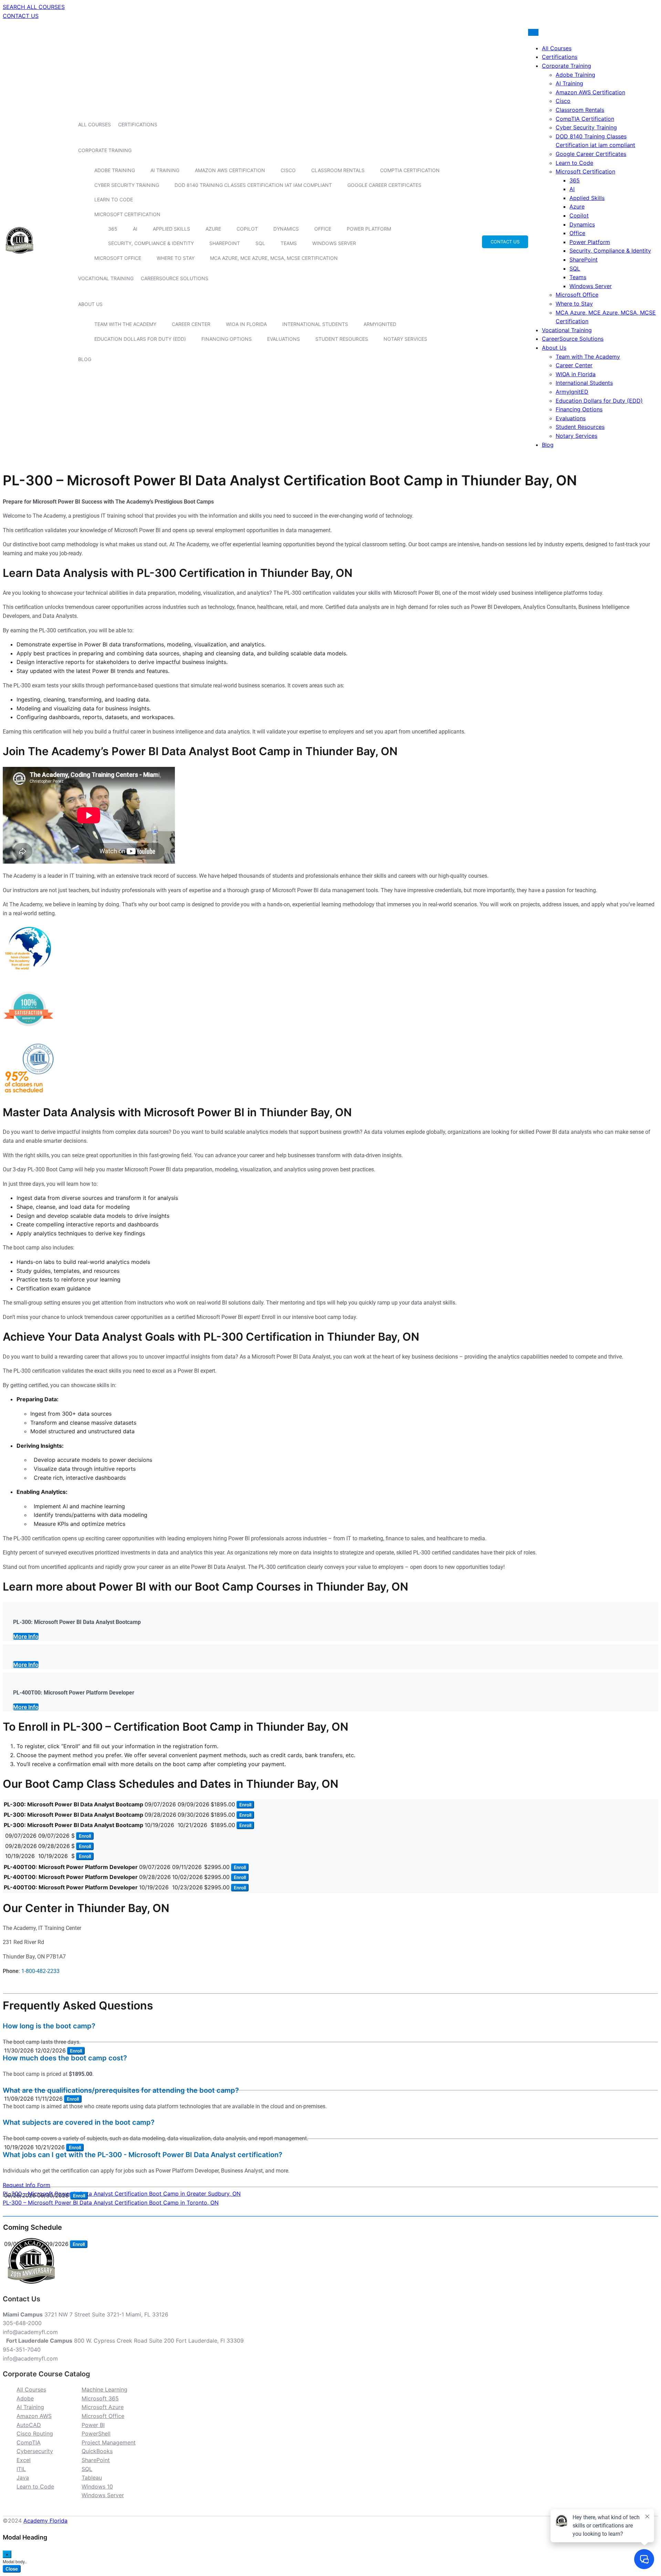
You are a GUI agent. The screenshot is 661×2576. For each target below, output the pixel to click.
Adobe (25, 2398)
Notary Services (405, 339)
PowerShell (96, 2434)
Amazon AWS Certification (230, 170)
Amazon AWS (34, 2416)
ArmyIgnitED (380, 324)
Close (12, 2569)
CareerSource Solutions (175, 278)
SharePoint (225, 243)
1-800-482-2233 (40, 1971)
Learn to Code (114, 199)
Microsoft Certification (127, 214)
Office (323, 229)
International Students (315, 324)
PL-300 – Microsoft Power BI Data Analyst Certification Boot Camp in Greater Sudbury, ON (122, 2194)
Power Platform (369, 229)
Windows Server (334, 243)
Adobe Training (115, 170)
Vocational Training (106, 278)
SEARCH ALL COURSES (34, 7)
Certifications (138, 124)
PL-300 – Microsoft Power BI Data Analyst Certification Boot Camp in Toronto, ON (111, 2203)
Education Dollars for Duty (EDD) (140, 339)
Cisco (288, 170)
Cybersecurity (35, 2451)
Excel (24, 2460)
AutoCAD (29, 2425)
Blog (85, 359)
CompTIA (29, 2442)
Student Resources (342, 339)
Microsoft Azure (103, 2407)
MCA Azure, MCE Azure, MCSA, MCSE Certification (274, 258)
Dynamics (286, 229)
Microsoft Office (118, 258)
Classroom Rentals (338, 170)
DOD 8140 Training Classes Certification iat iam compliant (253, 185)
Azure (213, 229)
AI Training (165, 170)
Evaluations (284, 339)
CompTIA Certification (410, 170)
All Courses (95, 124)
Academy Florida (45, 2521)
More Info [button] (26, 1636)
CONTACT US (21, 16)
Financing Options (227, 339)
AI (135, 229)
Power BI (93, 2425)
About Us (90, 304)
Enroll (245, 1805)
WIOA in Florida (246, 324)
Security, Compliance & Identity (151, 243)
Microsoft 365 (100, 2398)
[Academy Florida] (19, 257)
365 (113, 229)
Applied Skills (171, 229)
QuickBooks (97, 2451)
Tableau (92, 2478)
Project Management (109, 2442)
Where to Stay (176, 258)
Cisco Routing (35, 2434)
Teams (289, 243)
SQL (260, 243)
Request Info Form (27, 2185)
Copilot (247, 229)
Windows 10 (97, 2487)
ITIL (21, 2469)
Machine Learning (104, 2389)
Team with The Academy (125, 324)
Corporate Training (105, 150)
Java (23, 2478)
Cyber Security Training (127, 185)
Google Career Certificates (384, 185)
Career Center (191, 324)
